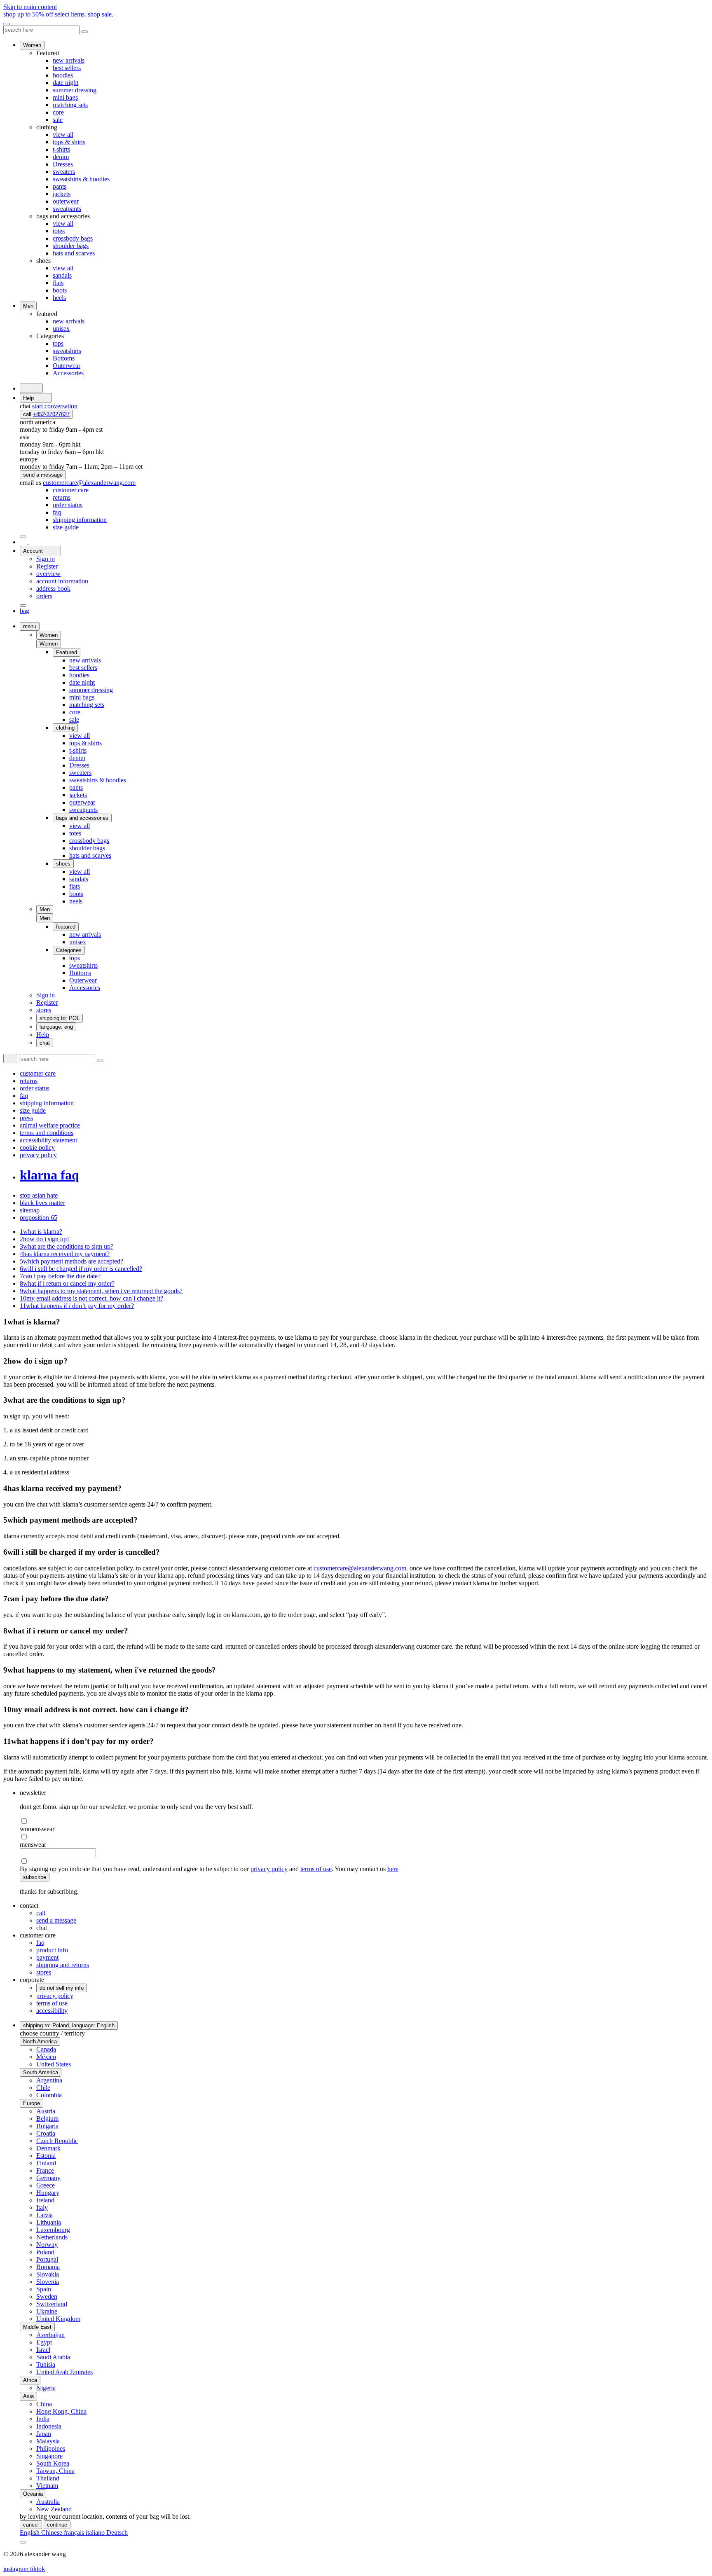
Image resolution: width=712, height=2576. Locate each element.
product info (52, 1950)
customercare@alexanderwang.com (360, 1568)
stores (44, 1972)
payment (47, 1957)
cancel (31, 2525)
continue (57, 2525)
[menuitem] (71, 490)
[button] (49, 644)
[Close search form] (84, 32)
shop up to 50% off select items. (58, 14)
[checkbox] (364, 1821)
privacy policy (269, 1869)
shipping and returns (63, 1965)
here (393, 1869)
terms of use (316, 1869)
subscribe (35, 1877)
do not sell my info (62, 1988)
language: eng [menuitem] (56, 1027)
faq (40, 1943)
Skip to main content (30, 7)
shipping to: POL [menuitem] (60, 1018)
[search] (31, 388)
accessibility (52, 2011)
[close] (7, 24)
